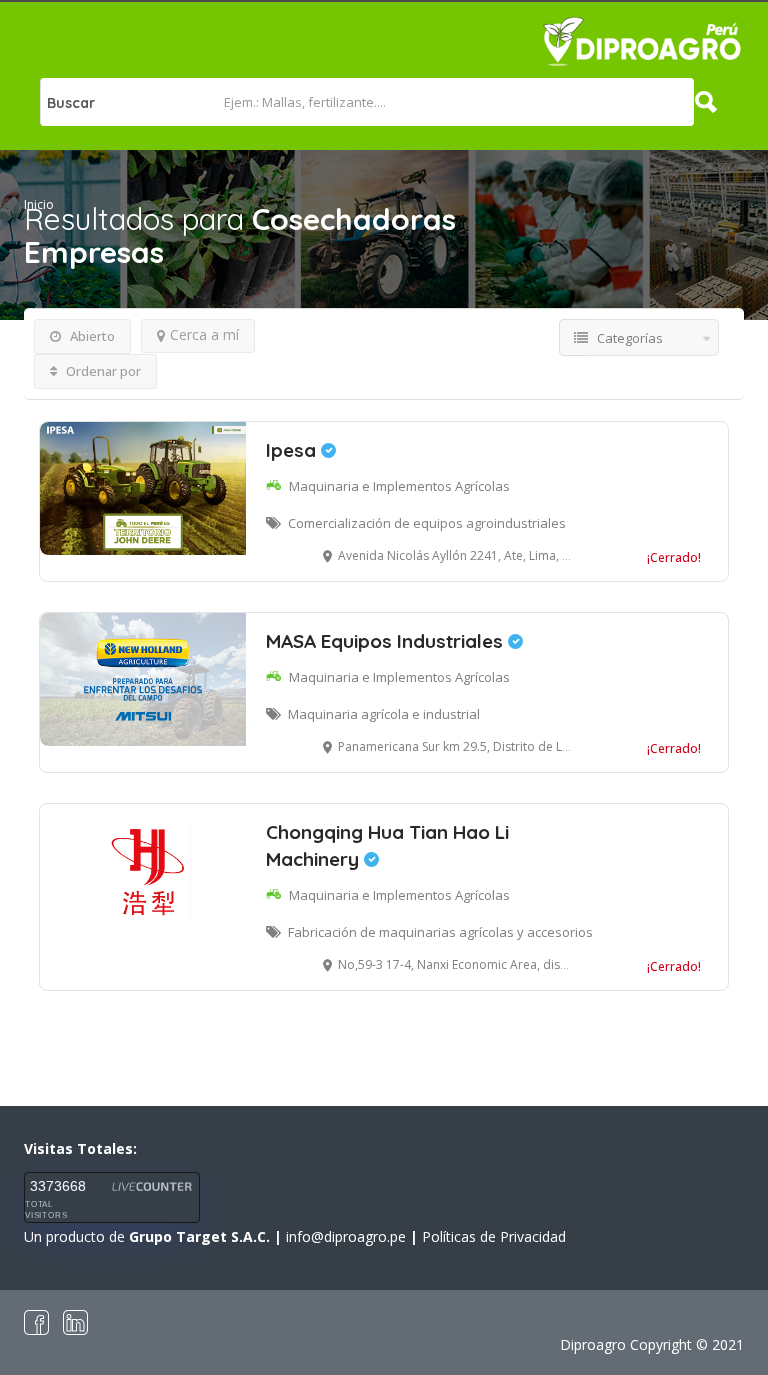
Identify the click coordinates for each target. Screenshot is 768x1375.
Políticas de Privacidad (494, 1236)
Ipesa (293, 450)
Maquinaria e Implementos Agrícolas (399, 486)
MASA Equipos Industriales (387, 641)
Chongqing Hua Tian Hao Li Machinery (387, 845)
